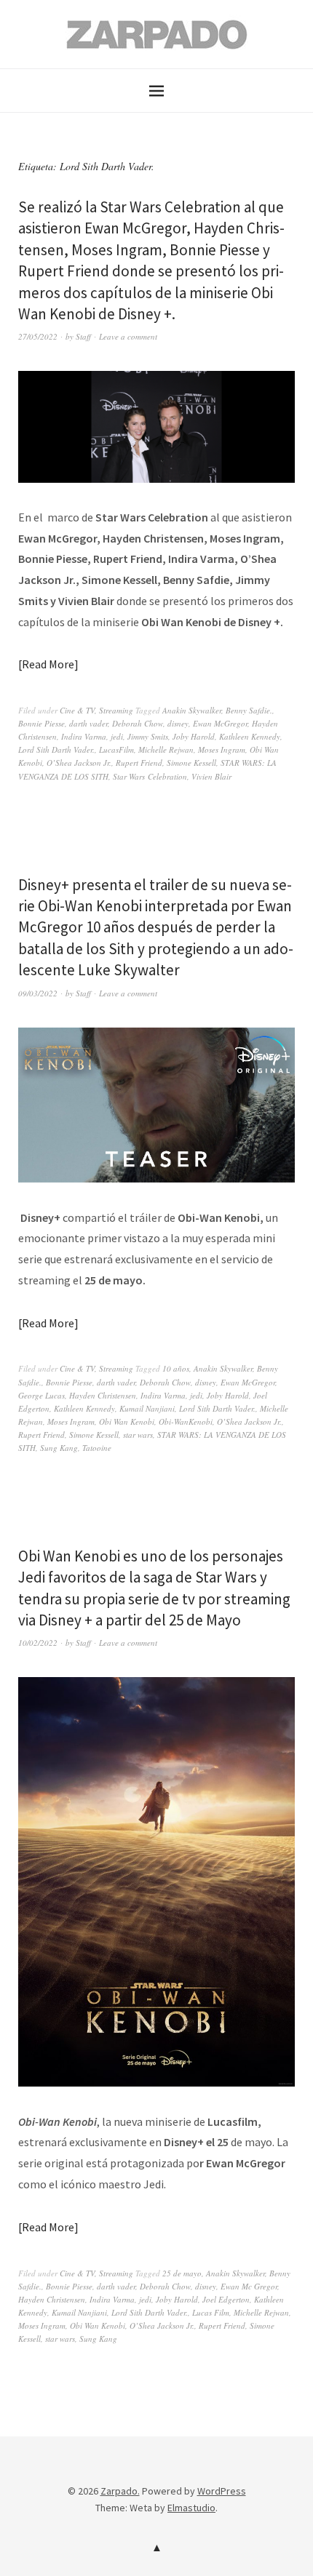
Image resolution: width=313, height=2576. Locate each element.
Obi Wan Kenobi (127, 1421)
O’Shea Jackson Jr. (79, 763)
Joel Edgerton (226, 2299)
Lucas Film (211, 2312)
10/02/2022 (38, 1643)
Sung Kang (59, 1448)
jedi (117, 736)
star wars (138, 1435)
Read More (48, 664)
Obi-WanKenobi (186, 1421)
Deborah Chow (138, 723)
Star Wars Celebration (150, 776)
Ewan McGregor (220, 723)
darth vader (88, 723)
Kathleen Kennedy (250, 736)
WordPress (222, 2491)
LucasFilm (116, 749)
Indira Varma (84, 736)
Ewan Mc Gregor (249, 2286)
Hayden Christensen (103, 1395)
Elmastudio (191, 2508)
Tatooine (97, 1448)
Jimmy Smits (148, 736)
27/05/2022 (38, 336)
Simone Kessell (191, 763)
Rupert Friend (139, 763)
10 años (176, 1368)
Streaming (116, 710)
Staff (83, 336)
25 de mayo (182, 2273)
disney (178, 723)
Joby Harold (194, 736)
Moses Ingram (222, 749)
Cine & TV (77, 710)
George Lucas (41, 1395)
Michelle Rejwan (166, 749)
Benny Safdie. (249, 710)
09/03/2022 (38, 993)
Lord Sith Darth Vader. (56, 749)
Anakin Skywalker (192, 710)
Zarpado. (120, 2491)
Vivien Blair (211, 776)
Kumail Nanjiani (147, 1408)
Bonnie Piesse (41, 723)
